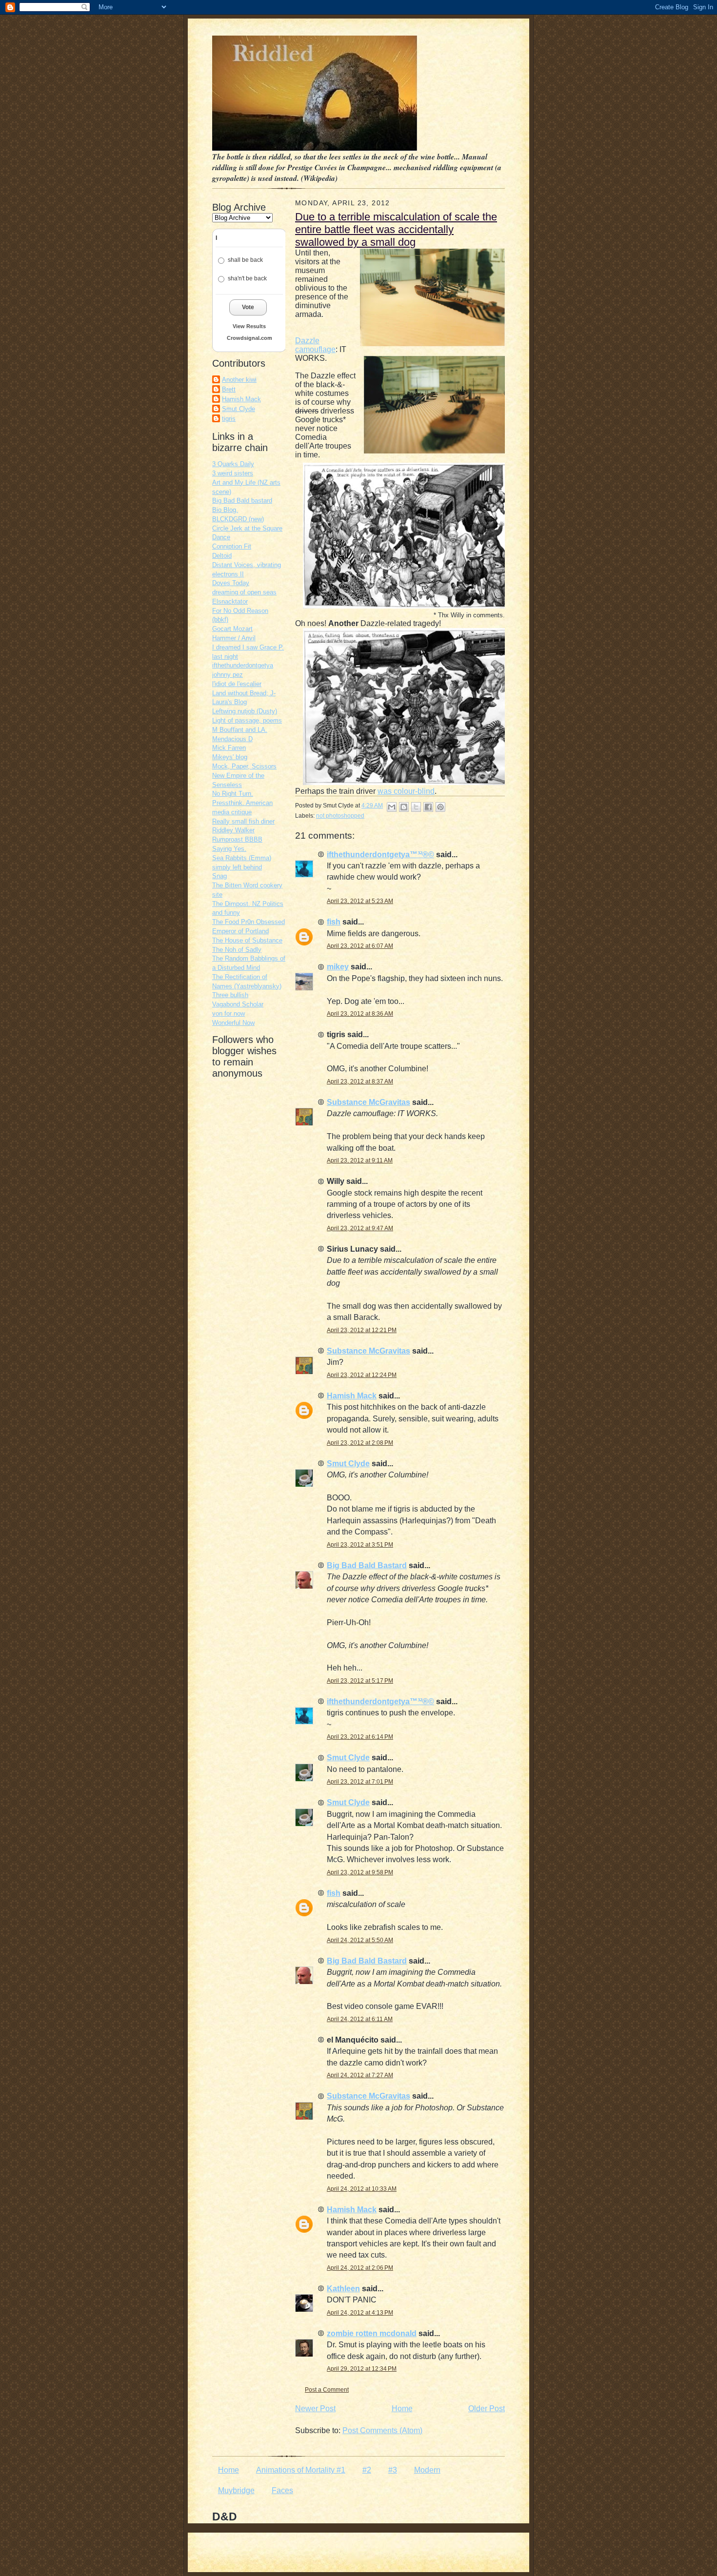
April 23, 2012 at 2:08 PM (360, 1443)
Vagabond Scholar (238, 1004)
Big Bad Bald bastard (242, 501)
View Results (249, 326)
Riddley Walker (233, 830)
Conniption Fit (232, 546)
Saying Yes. (229, 849)
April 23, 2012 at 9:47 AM (360, 1228)
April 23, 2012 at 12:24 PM (362, 1375)
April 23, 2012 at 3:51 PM (360, 1545)
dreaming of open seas (244, 592)
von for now (229, 1013)
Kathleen (343, 2289)
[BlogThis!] (404, 807)
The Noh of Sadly (237, 950)
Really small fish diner (243, 821)
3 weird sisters (233, 473)
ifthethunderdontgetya (243, 665)
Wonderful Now (233, 1023)
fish (334, 922)
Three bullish (230, 995)
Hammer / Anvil (234, 638)
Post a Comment (327, 2390)
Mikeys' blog (230, 757)
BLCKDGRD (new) (238, 519)
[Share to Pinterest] (440, 807)
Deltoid (222, 556)
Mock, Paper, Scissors (244, 766)
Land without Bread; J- (244, 693)
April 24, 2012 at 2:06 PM (360, 2268)
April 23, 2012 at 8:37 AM (360, 1082)
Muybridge (236, 2490)
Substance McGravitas (368, 1102)
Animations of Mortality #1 (301, 2470)
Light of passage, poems (247, 720)
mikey (338, 967)
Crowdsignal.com (249, 338)
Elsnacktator (230, 601)
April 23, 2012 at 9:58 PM (360, 1872)
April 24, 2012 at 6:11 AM (360, 2019)
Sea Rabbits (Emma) (242, 858)
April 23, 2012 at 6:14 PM (360, 1737)
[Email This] (392, 807)
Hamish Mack (241, 399)
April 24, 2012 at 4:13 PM (360, 2313)
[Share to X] (416, 807)
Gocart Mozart (232, 629)
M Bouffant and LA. (240, 730)
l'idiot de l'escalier (237, 684)
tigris (229, 419)
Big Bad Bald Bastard (367, 1565)
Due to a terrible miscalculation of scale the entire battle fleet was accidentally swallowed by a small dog (396, 229)
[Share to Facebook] (428, 807)
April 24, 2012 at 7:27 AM (360, 2075)
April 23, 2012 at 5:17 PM (360, 1681)
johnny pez (228, 675)
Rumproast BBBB (237, 839)
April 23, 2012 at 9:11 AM (360, 1160)
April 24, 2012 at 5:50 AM (360, 1940)
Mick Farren (229, 748)
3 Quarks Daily (233, 464)
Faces (282, 2490)
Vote (248, 307)
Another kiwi (239, 380)
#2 (367, 2470)
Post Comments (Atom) (382, 2430)
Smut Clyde (239, 409)
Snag (219, 876)
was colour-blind (406, 791)
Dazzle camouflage (315, 345)
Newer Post (315, 2409)
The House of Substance (247, 940)
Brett (229, 389)
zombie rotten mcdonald (372, 2333)
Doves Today (231, 583)
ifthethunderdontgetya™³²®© (380, 855)
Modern (427, 2470)
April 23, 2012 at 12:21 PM (362, 1330)
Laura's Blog (229, 702)
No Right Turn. (233, 794)
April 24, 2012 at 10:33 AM (362, 2189)
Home (402, 2409)
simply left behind (237, 867)
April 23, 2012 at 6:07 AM (360, 946)
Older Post (487, 2409)
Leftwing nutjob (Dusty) (245, 711)
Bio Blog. (225, 510)
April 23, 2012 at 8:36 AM (360, 1014)
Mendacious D (232, 739)
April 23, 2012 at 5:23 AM (360, 901)
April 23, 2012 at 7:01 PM (360, 1782)
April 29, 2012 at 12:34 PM (362, 2369)
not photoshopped (340, 816)
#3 (393, 2470)
